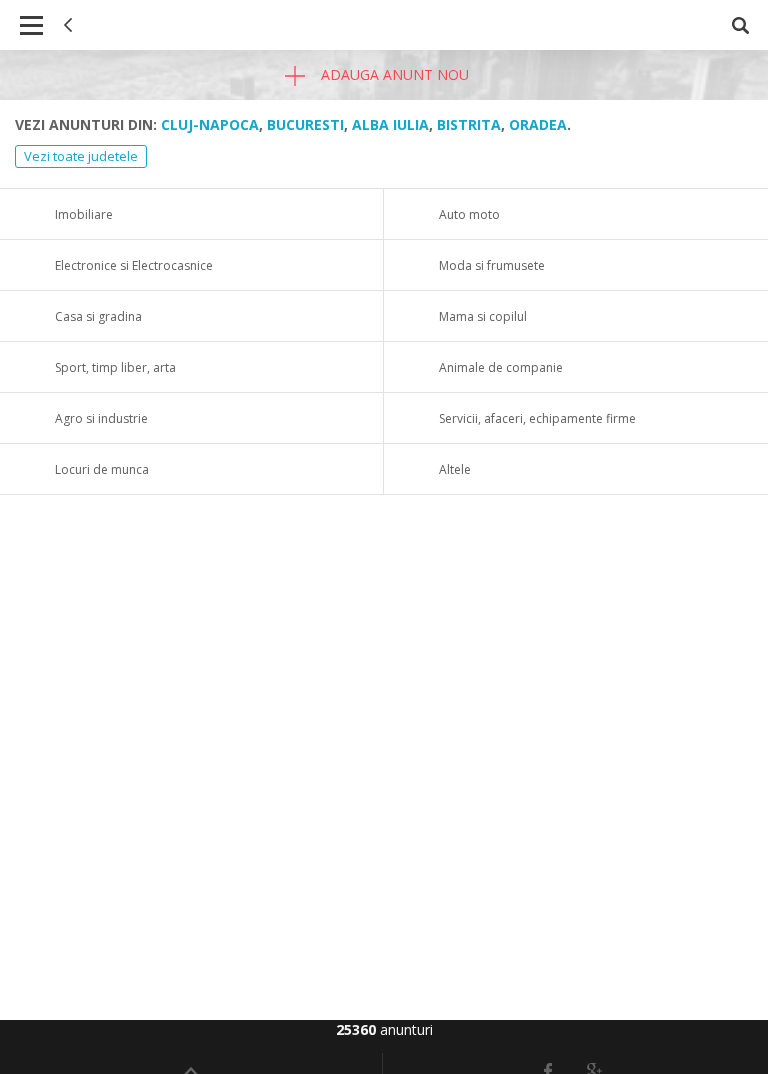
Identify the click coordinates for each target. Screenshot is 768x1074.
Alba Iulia (390, 124)
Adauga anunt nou (393, 74)
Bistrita (469, 124)
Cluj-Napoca (210, 124)
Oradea (538, 124)
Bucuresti (305, 124)
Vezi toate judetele (81, 156)
